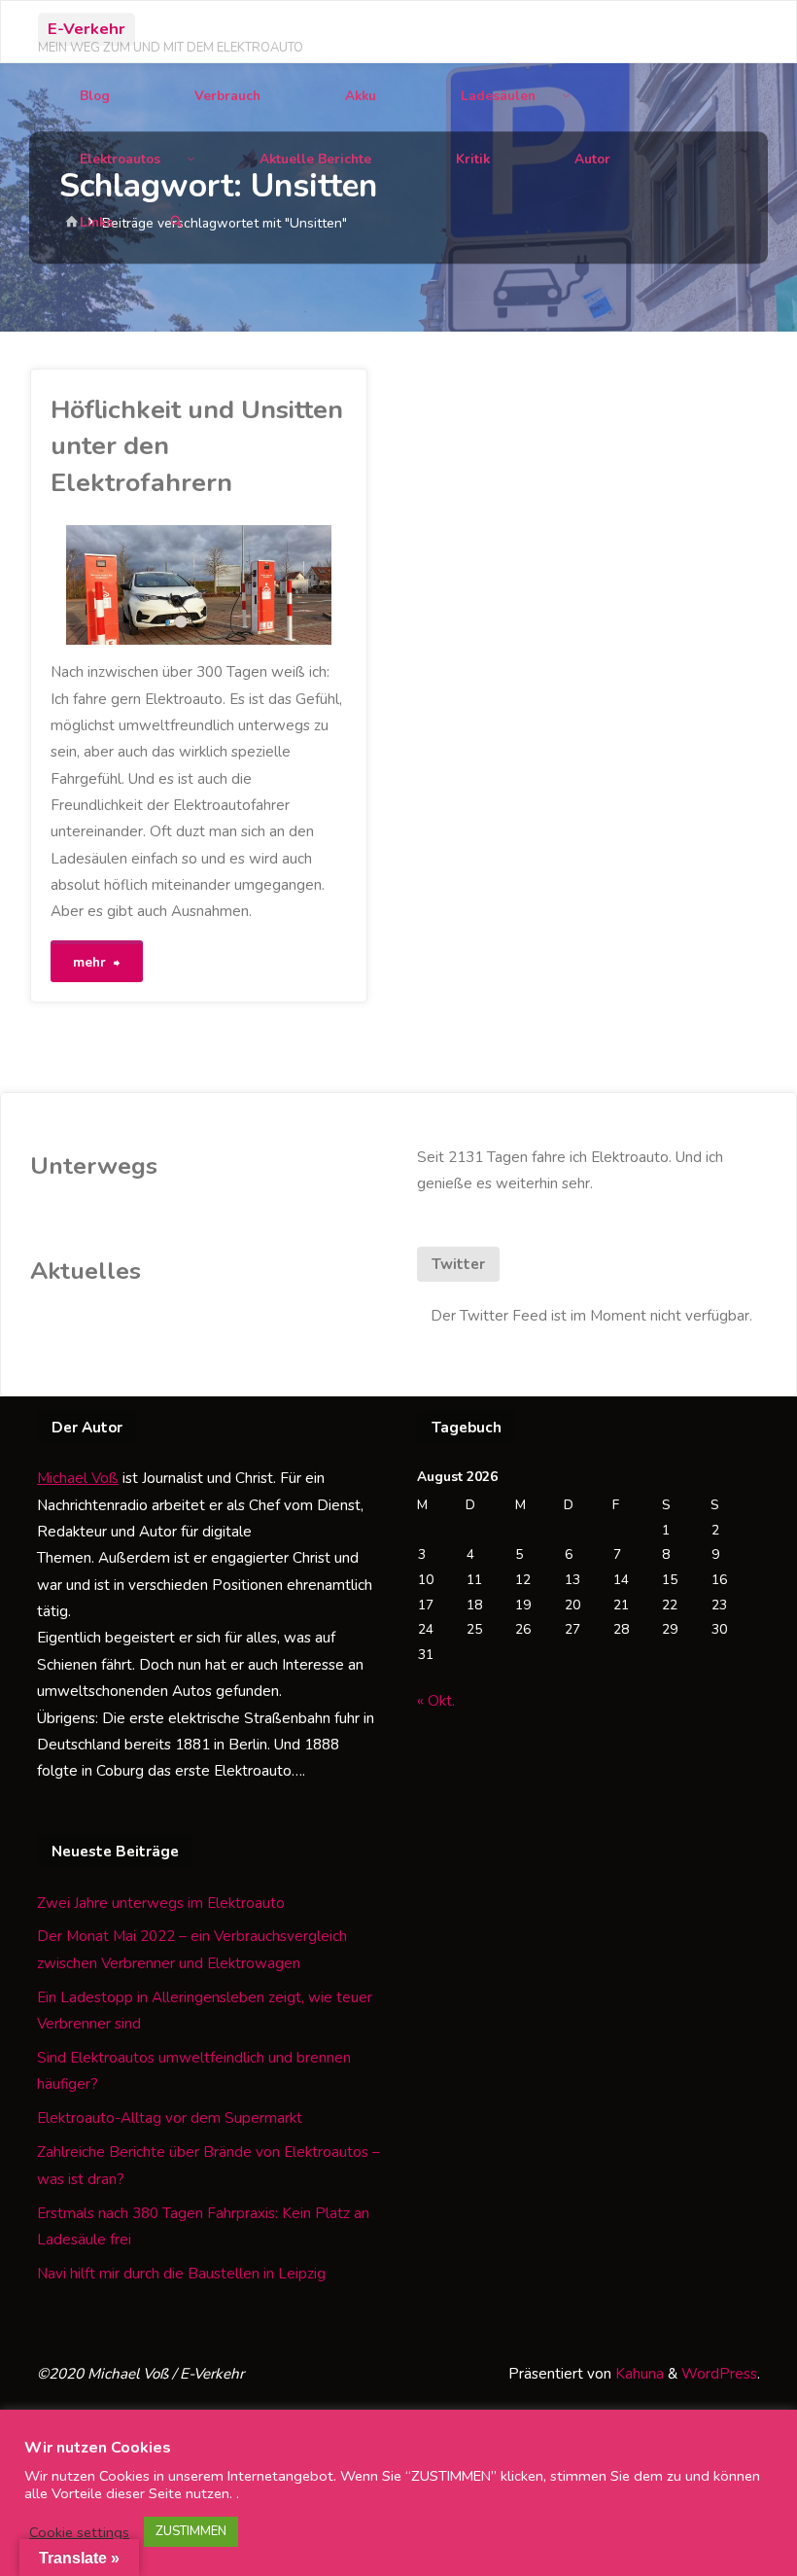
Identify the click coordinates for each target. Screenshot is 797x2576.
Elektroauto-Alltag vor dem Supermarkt (170, 2118)
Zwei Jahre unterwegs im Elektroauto (161, 1903)
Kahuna (638, 2374)
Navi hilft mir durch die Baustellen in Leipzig (181, 2274)
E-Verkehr (87, 29)
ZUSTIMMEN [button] (191, 2531)
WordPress (719, 2374)
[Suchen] (176, 222)
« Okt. (436, 1701)
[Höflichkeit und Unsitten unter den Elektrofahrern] (274, 585)
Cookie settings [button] (79, 2532)
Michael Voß (78, 1478)
